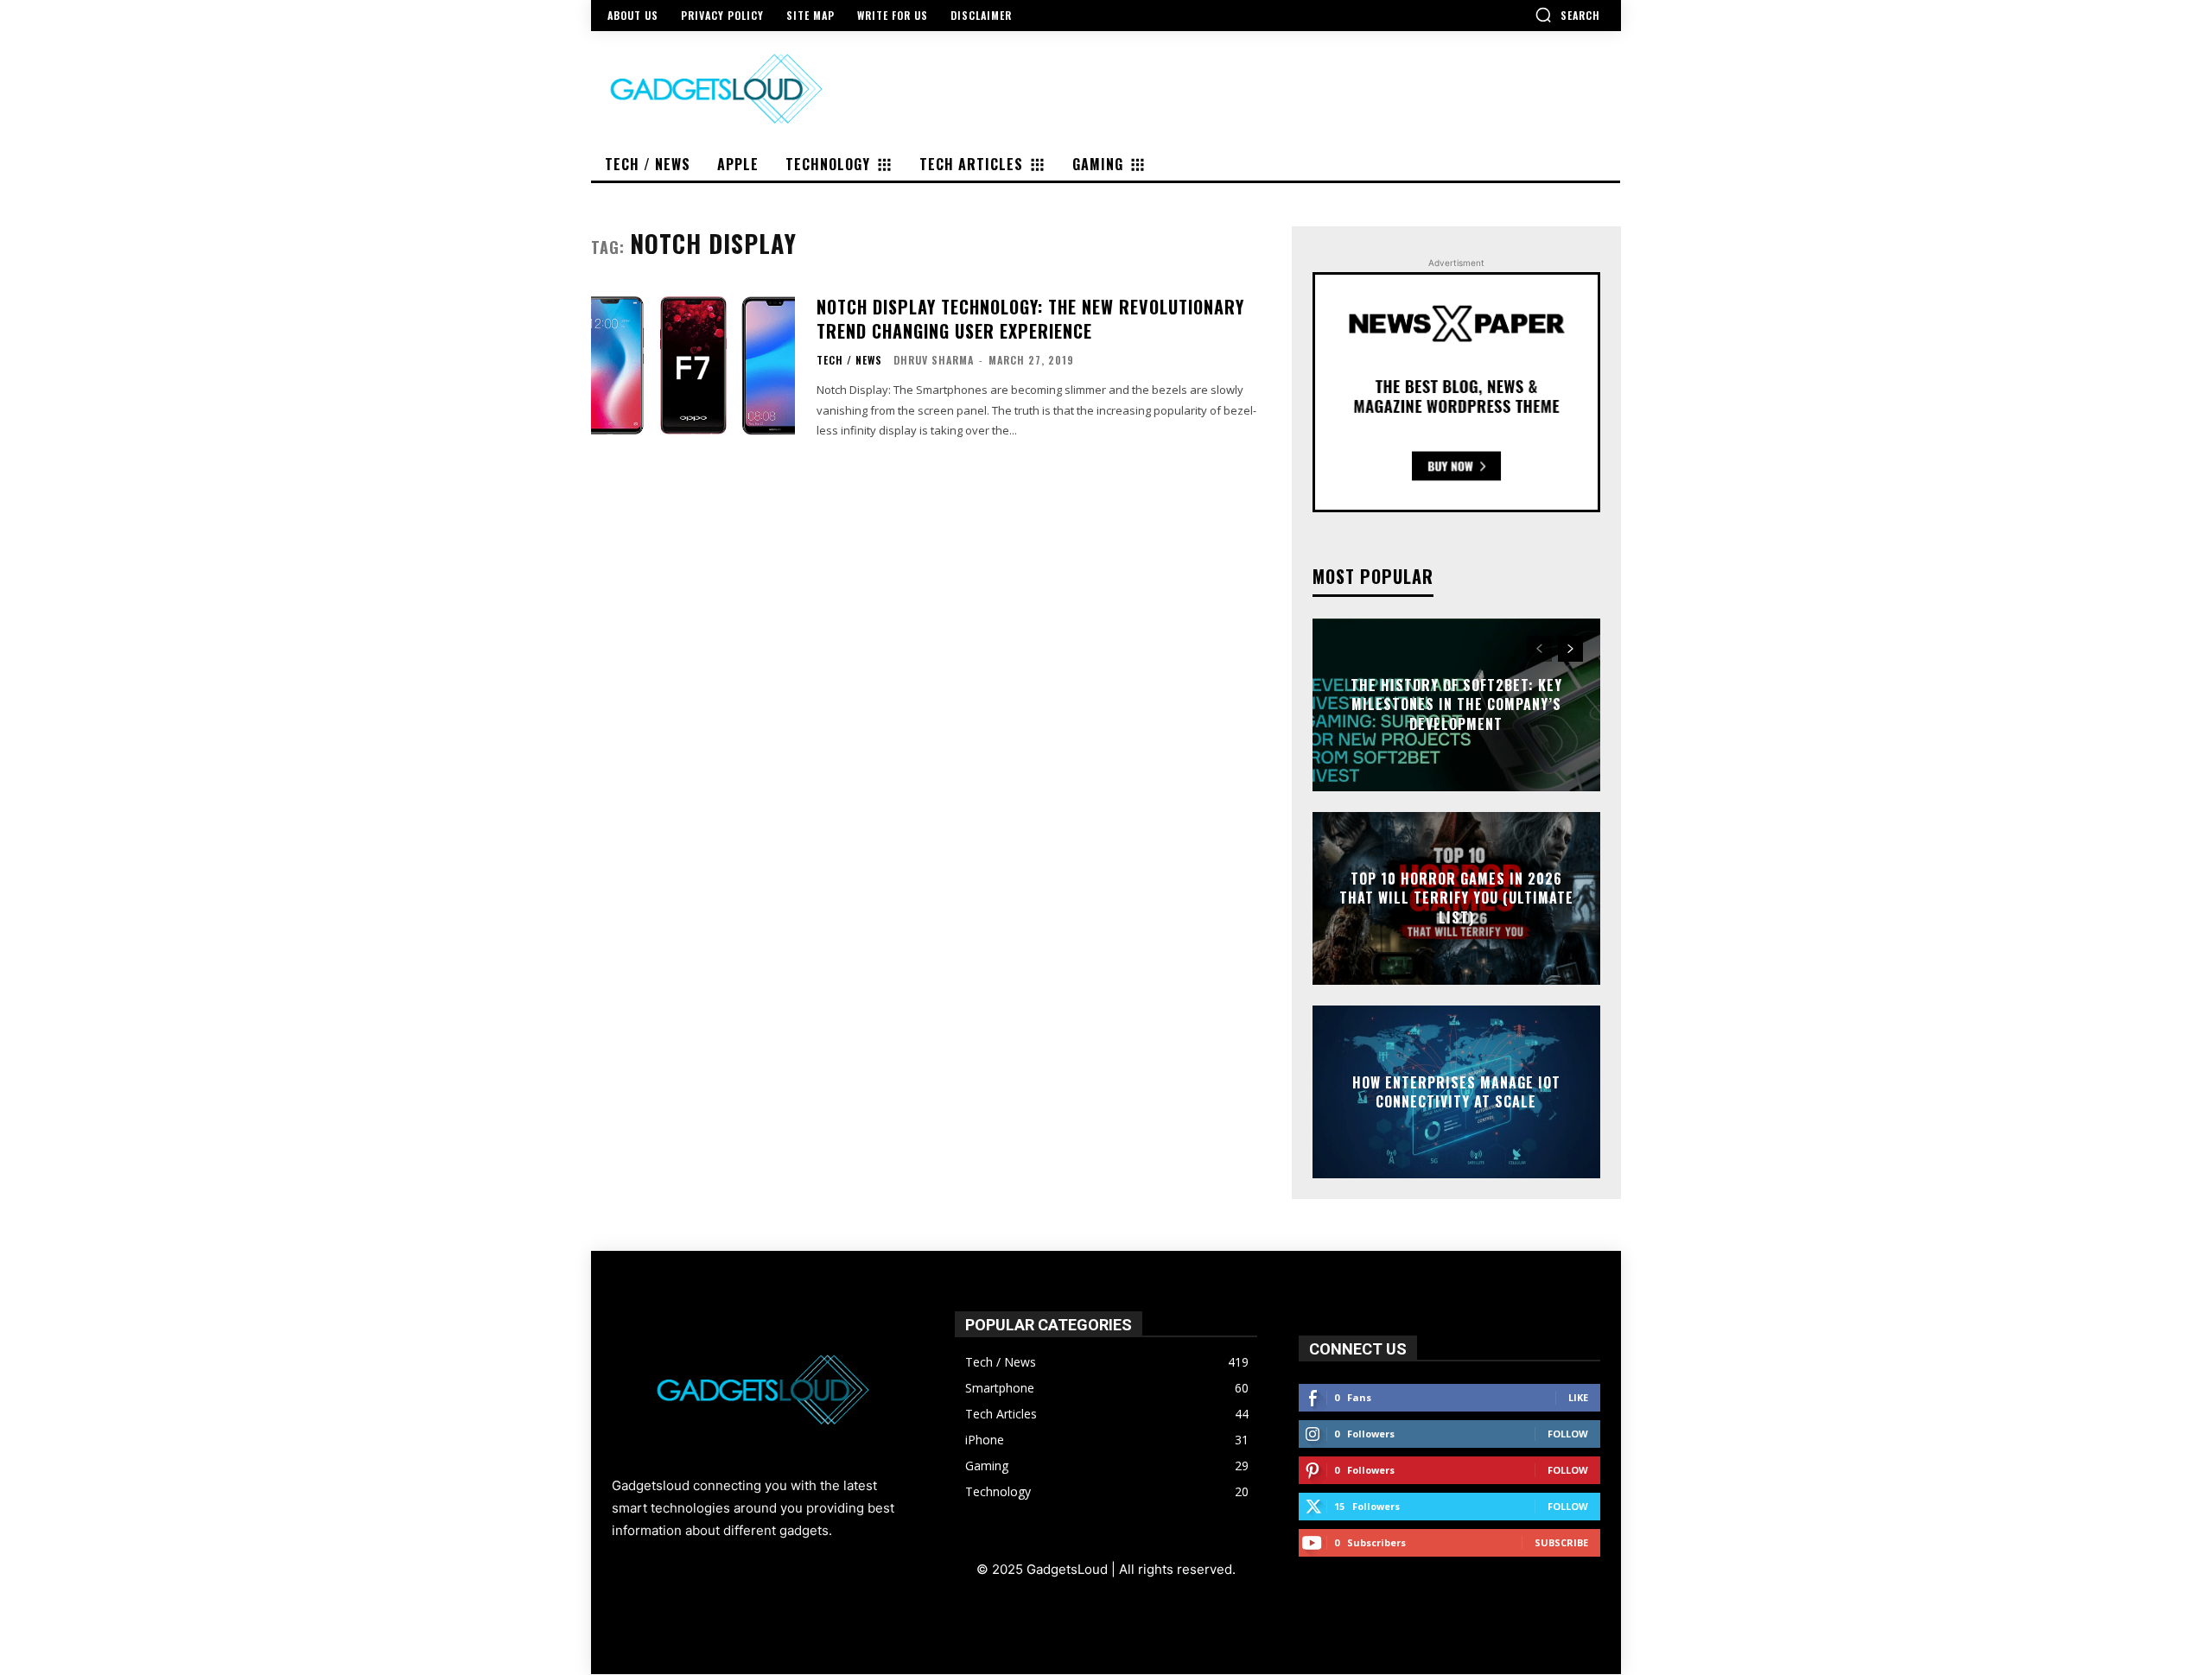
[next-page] (1570, 649)
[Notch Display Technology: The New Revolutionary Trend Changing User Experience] (693, 366)
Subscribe (1561, 1542)
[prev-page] (1539, 649)
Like (1578, 1397)
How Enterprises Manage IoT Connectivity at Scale (1456, 1091)
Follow (1568, 1434)
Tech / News (849, 360)
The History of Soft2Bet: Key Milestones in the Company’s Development (1456, 704)
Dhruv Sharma (934, 360)
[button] (1567, 15)
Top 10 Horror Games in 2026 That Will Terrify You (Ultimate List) (1456, 898)
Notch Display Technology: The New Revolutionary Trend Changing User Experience (1030, 319)
